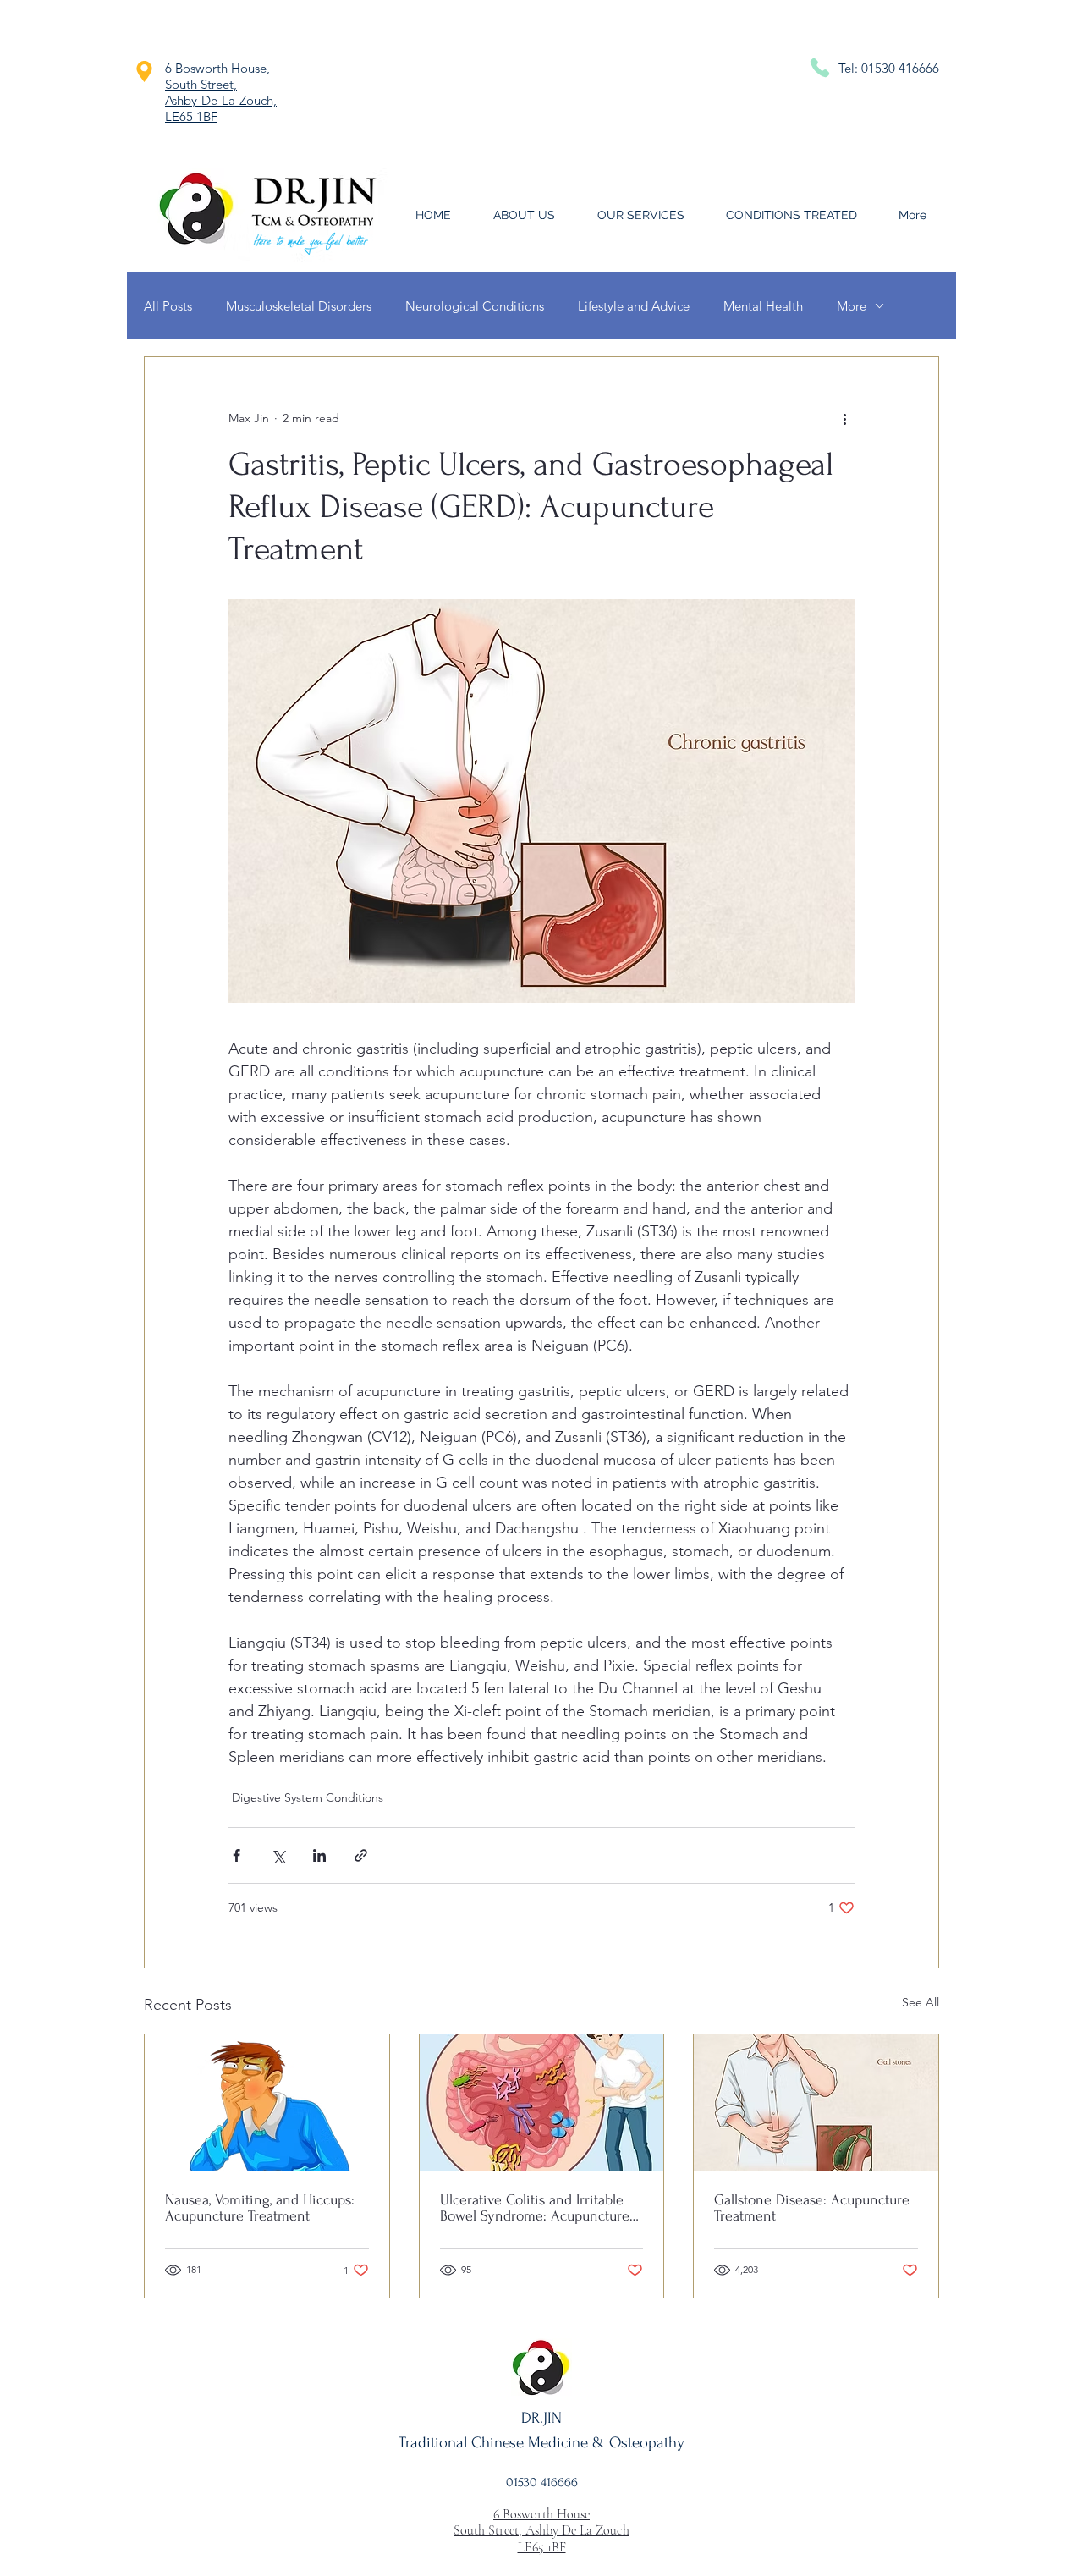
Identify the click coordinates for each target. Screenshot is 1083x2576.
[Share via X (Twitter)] (278, 1855)
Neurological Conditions (475, 306)
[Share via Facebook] (236, 1855)
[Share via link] (361, 1855)
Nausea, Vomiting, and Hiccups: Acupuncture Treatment (260, 2208)
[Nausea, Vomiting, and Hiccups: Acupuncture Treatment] (267, 2103)
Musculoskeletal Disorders (299, 306)
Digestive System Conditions (308, 1797)
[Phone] (820, 68)
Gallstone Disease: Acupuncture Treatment (812, 2208)
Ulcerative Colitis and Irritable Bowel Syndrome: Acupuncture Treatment (535, 2208)
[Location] (144, 71)
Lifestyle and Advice (634, 306)
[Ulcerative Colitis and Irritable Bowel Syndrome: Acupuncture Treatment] (542, 2103)
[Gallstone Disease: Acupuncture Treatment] (816, 2103)
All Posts (168, 306)
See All (921, 2002)
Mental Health (763, 306)
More (852, 306)
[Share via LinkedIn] (319, 1855)
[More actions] (844, 418)
